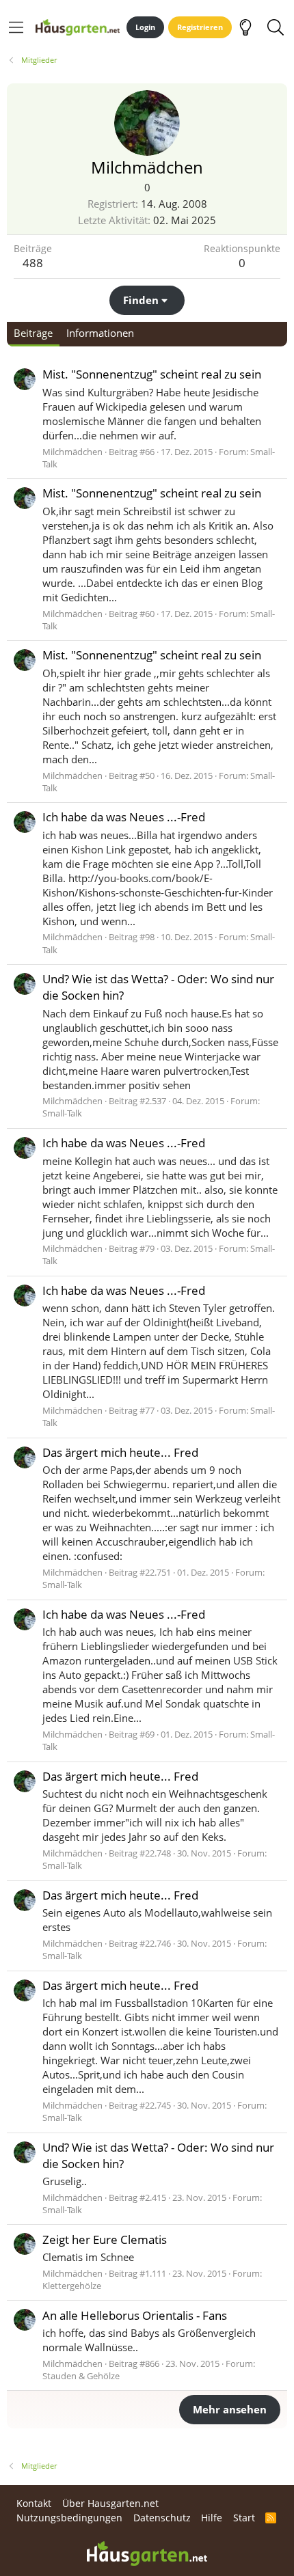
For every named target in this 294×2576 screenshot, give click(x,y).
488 (33, 263)
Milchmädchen (72, 452)
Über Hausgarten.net (110, 2503)
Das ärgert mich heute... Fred (120, 1452)
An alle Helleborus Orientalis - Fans (135, 2315)
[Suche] (275, 27)
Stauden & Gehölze (81, 2376)
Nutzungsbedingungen (69, 2518)
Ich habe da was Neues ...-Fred (124, 817)
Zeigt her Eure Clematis (105, 2239)
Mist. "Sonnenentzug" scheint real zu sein (152, 374)
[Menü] (16, 27)
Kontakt (34, 2503)
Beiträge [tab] (33, 333)
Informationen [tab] (100, 333)
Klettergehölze (72, 2286)
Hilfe (212, 2518)
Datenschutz (162, 2518)
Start (244, 2518)
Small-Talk (62, 1113)
